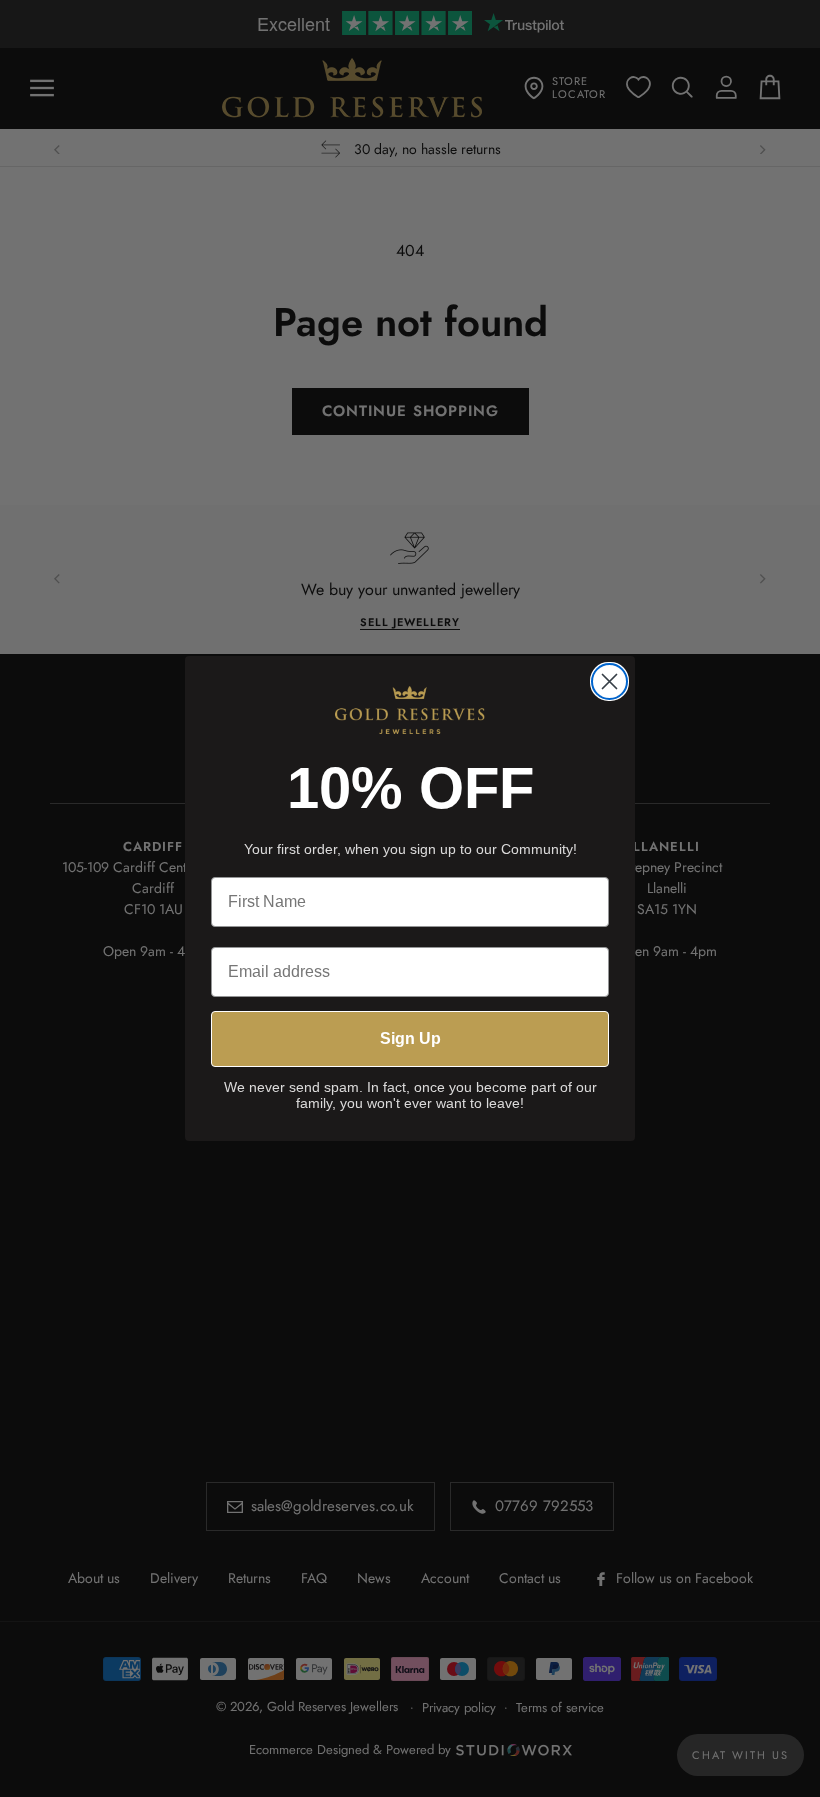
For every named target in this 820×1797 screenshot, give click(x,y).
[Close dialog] (609, 681)
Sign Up (410, 1038)
